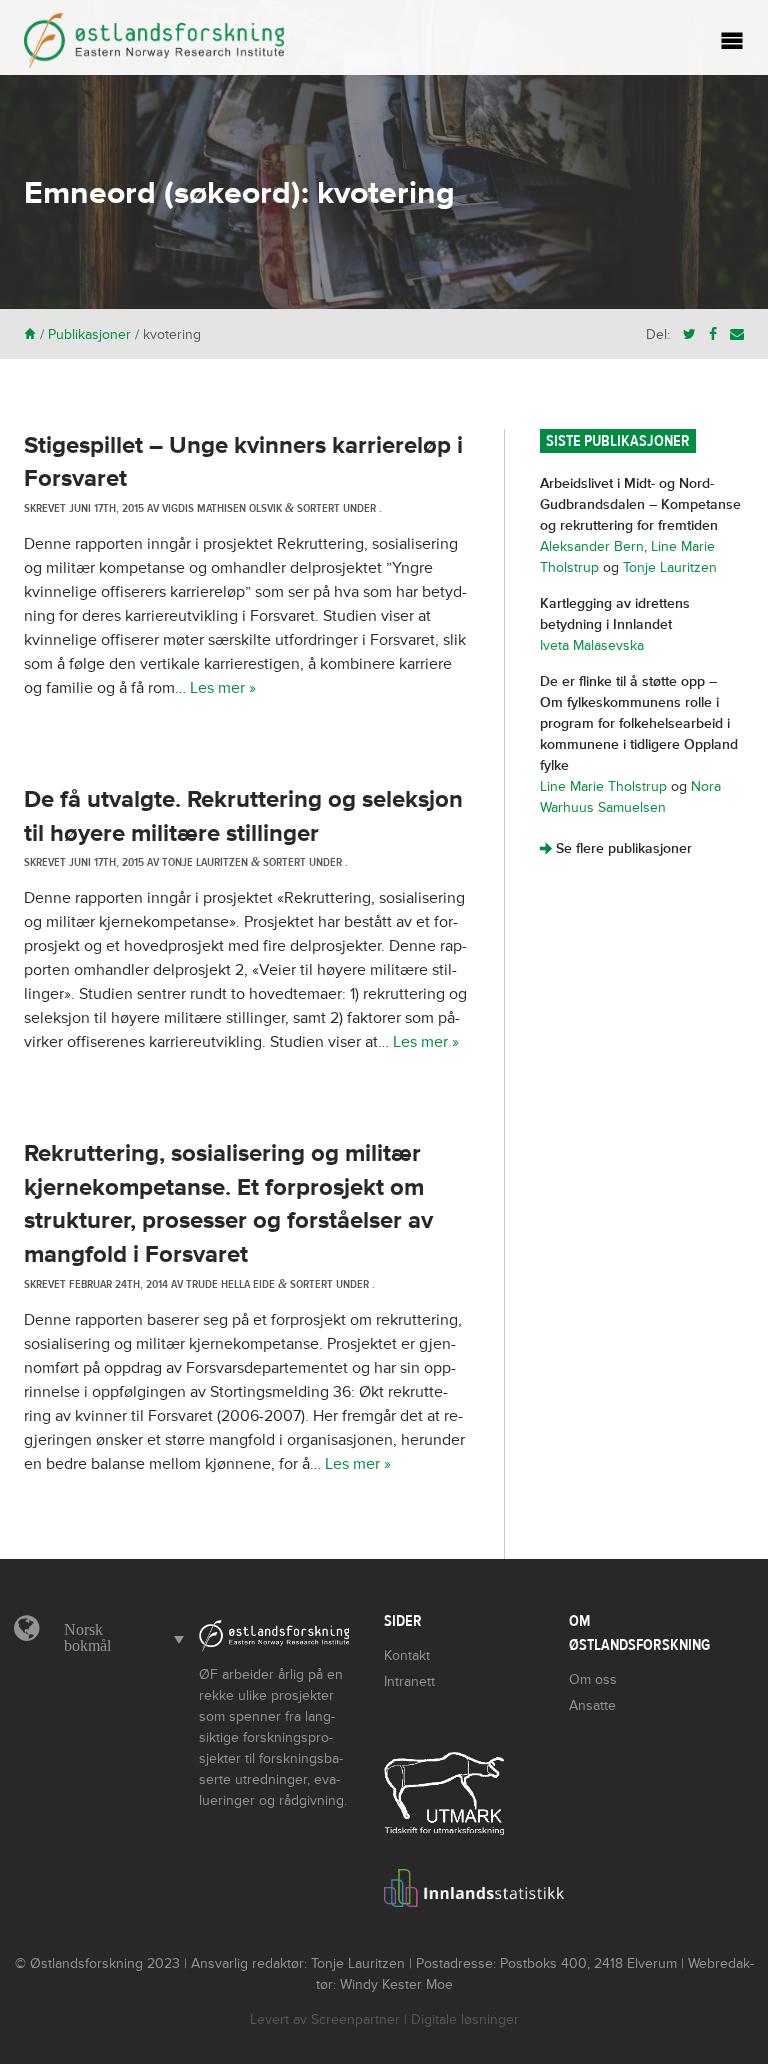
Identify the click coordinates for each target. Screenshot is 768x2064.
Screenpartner (355, 2019)
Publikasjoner (89, 334)
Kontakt (407, 1655)
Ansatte (592, 1705)
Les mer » (223, 688)
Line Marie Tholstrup (603, 786)
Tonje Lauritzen (670, 567)
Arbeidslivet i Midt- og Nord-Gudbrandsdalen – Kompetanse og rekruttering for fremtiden (640, 504)
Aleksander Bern (592, 546)
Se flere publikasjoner (616, 848)
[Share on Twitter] (689, 334)
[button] (119, 1638)
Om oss (593, 1679)
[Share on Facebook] (713, 334)
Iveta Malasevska (592, 645)
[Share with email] (737, 334)
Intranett (409, 1681)
